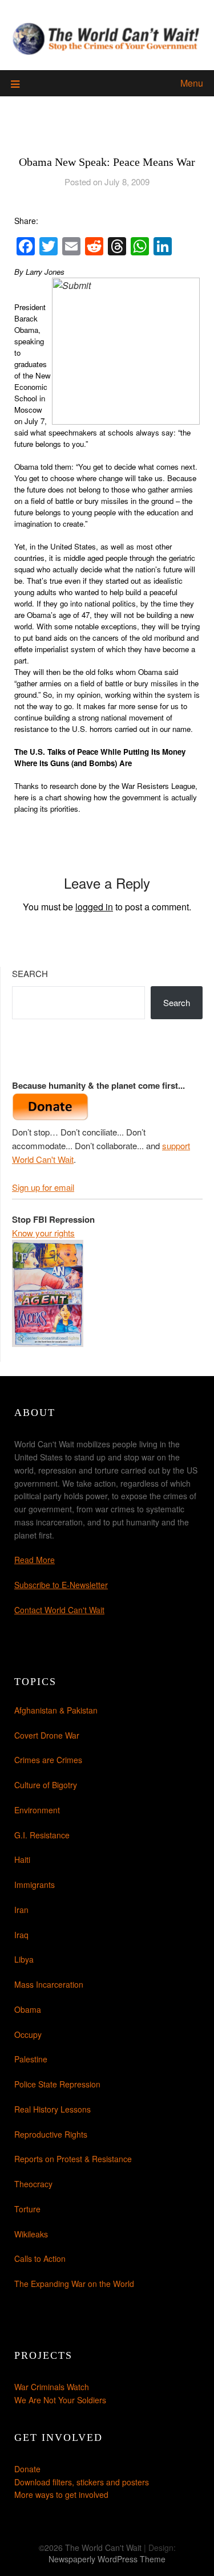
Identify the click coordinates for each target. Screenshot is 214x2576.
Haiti (22, 1859)
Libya (24, 1959)
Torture (27, 2209)
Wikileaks (31, 2234)
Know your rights (43, 1233)
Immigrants (35, 1885)
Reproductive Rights (51, 2134)
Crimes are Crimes (48, 1760)
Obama (28, 2009)
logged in (94, 907)
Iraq (21, 1935)
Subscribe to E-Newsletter (61, 1585)
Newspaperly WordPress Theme (107, 2559)
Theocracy (33, 2184)
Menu (192, 83)
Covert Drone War (47, 1735)
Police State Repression (57, 2084)
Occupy (28, 2034)
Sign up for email (43, 1187)
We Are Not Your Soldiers (60, 2400)
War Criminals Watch (52, 2387)
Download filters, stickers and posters (82, 2482)
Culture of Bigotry (46, 1785)
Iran (21, 1910)
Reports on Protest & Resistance (73, 2159)
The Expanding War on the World (74, 2284)
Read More (35, 1560)
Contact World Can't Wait (59, 1610)
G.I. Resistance (42, 1835)
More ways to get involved (61, 2494)
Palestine (31, 2059)
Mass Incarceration (49, 1984)
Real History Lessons (53, 2109)
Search (30, 973)
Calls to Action (40, 2258)
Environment (37, 1810)
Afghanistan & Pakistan (56, 1710)
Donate (27, 2469)
